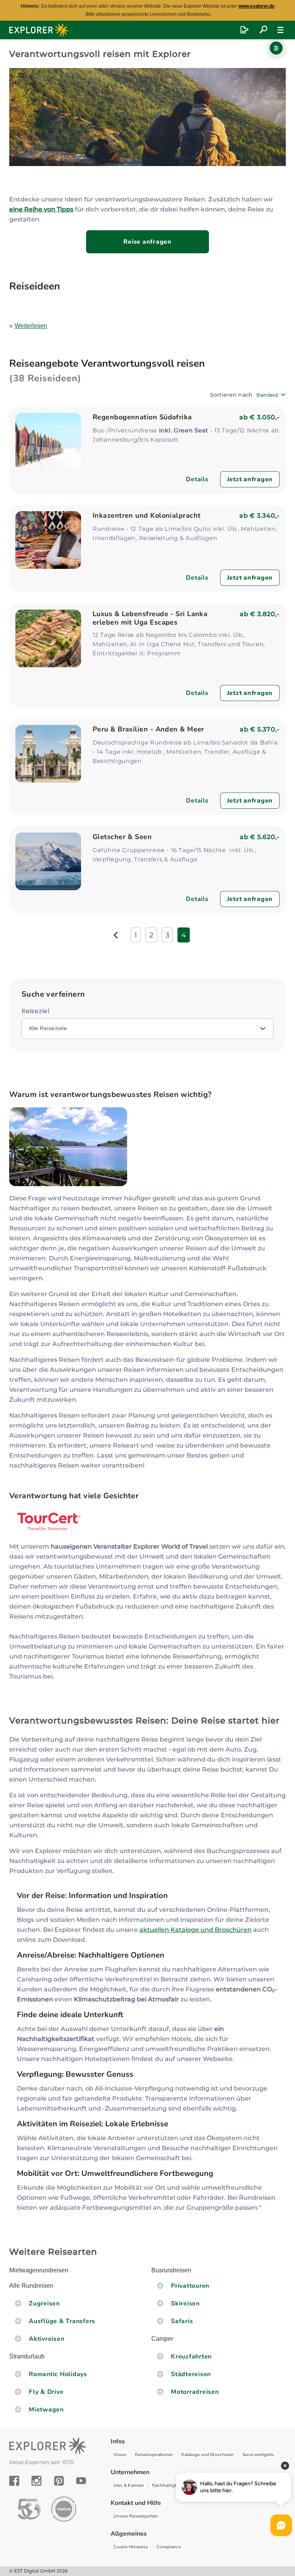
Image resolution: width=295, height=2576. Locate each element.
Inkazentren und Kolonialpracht (147, 515)
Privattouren (190, 2286)
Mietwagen (46, 2410)
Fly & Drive (46, 2392)
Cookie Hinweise (131, 2547)
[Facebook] (14, 2481)
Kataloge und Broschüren (208, 2455)
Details (197, 479)
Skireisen (185, 2303)
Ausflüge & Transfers (62, 2321)
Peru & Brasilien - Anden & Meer (148, 729)
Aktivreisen (46, 2339)
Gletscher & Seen (122, 837)
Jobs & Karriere (128, 2485)
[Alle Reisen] (264, 30)
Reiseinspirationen (154, 2455)
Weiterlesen (31, 326)
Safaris (182, 2321)
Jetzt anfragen (250, 479)
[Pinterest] (59, 2481)
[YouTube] (81, 2481)
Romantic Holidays (58, 2374)
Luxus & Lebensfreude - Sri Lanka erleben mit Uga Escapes (150, 618)
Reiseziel (36, 1011)
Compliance (169, 2547)
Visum (120, 2455)
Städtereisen (191, 2374)
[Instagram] (36, 2481)
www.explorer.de (257, 6)
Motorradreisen (195, 2392)
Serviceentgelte (258, 2455)
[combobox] (271, 395)
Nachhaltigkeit (167, 2485)
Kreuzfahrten (191, 2357)
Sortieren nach (231, 395)
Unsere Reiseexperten (136, 2516)
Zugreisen (44, 2303)
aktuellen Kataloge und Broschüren (196, 1930)
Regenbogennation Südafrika (142, 417)
